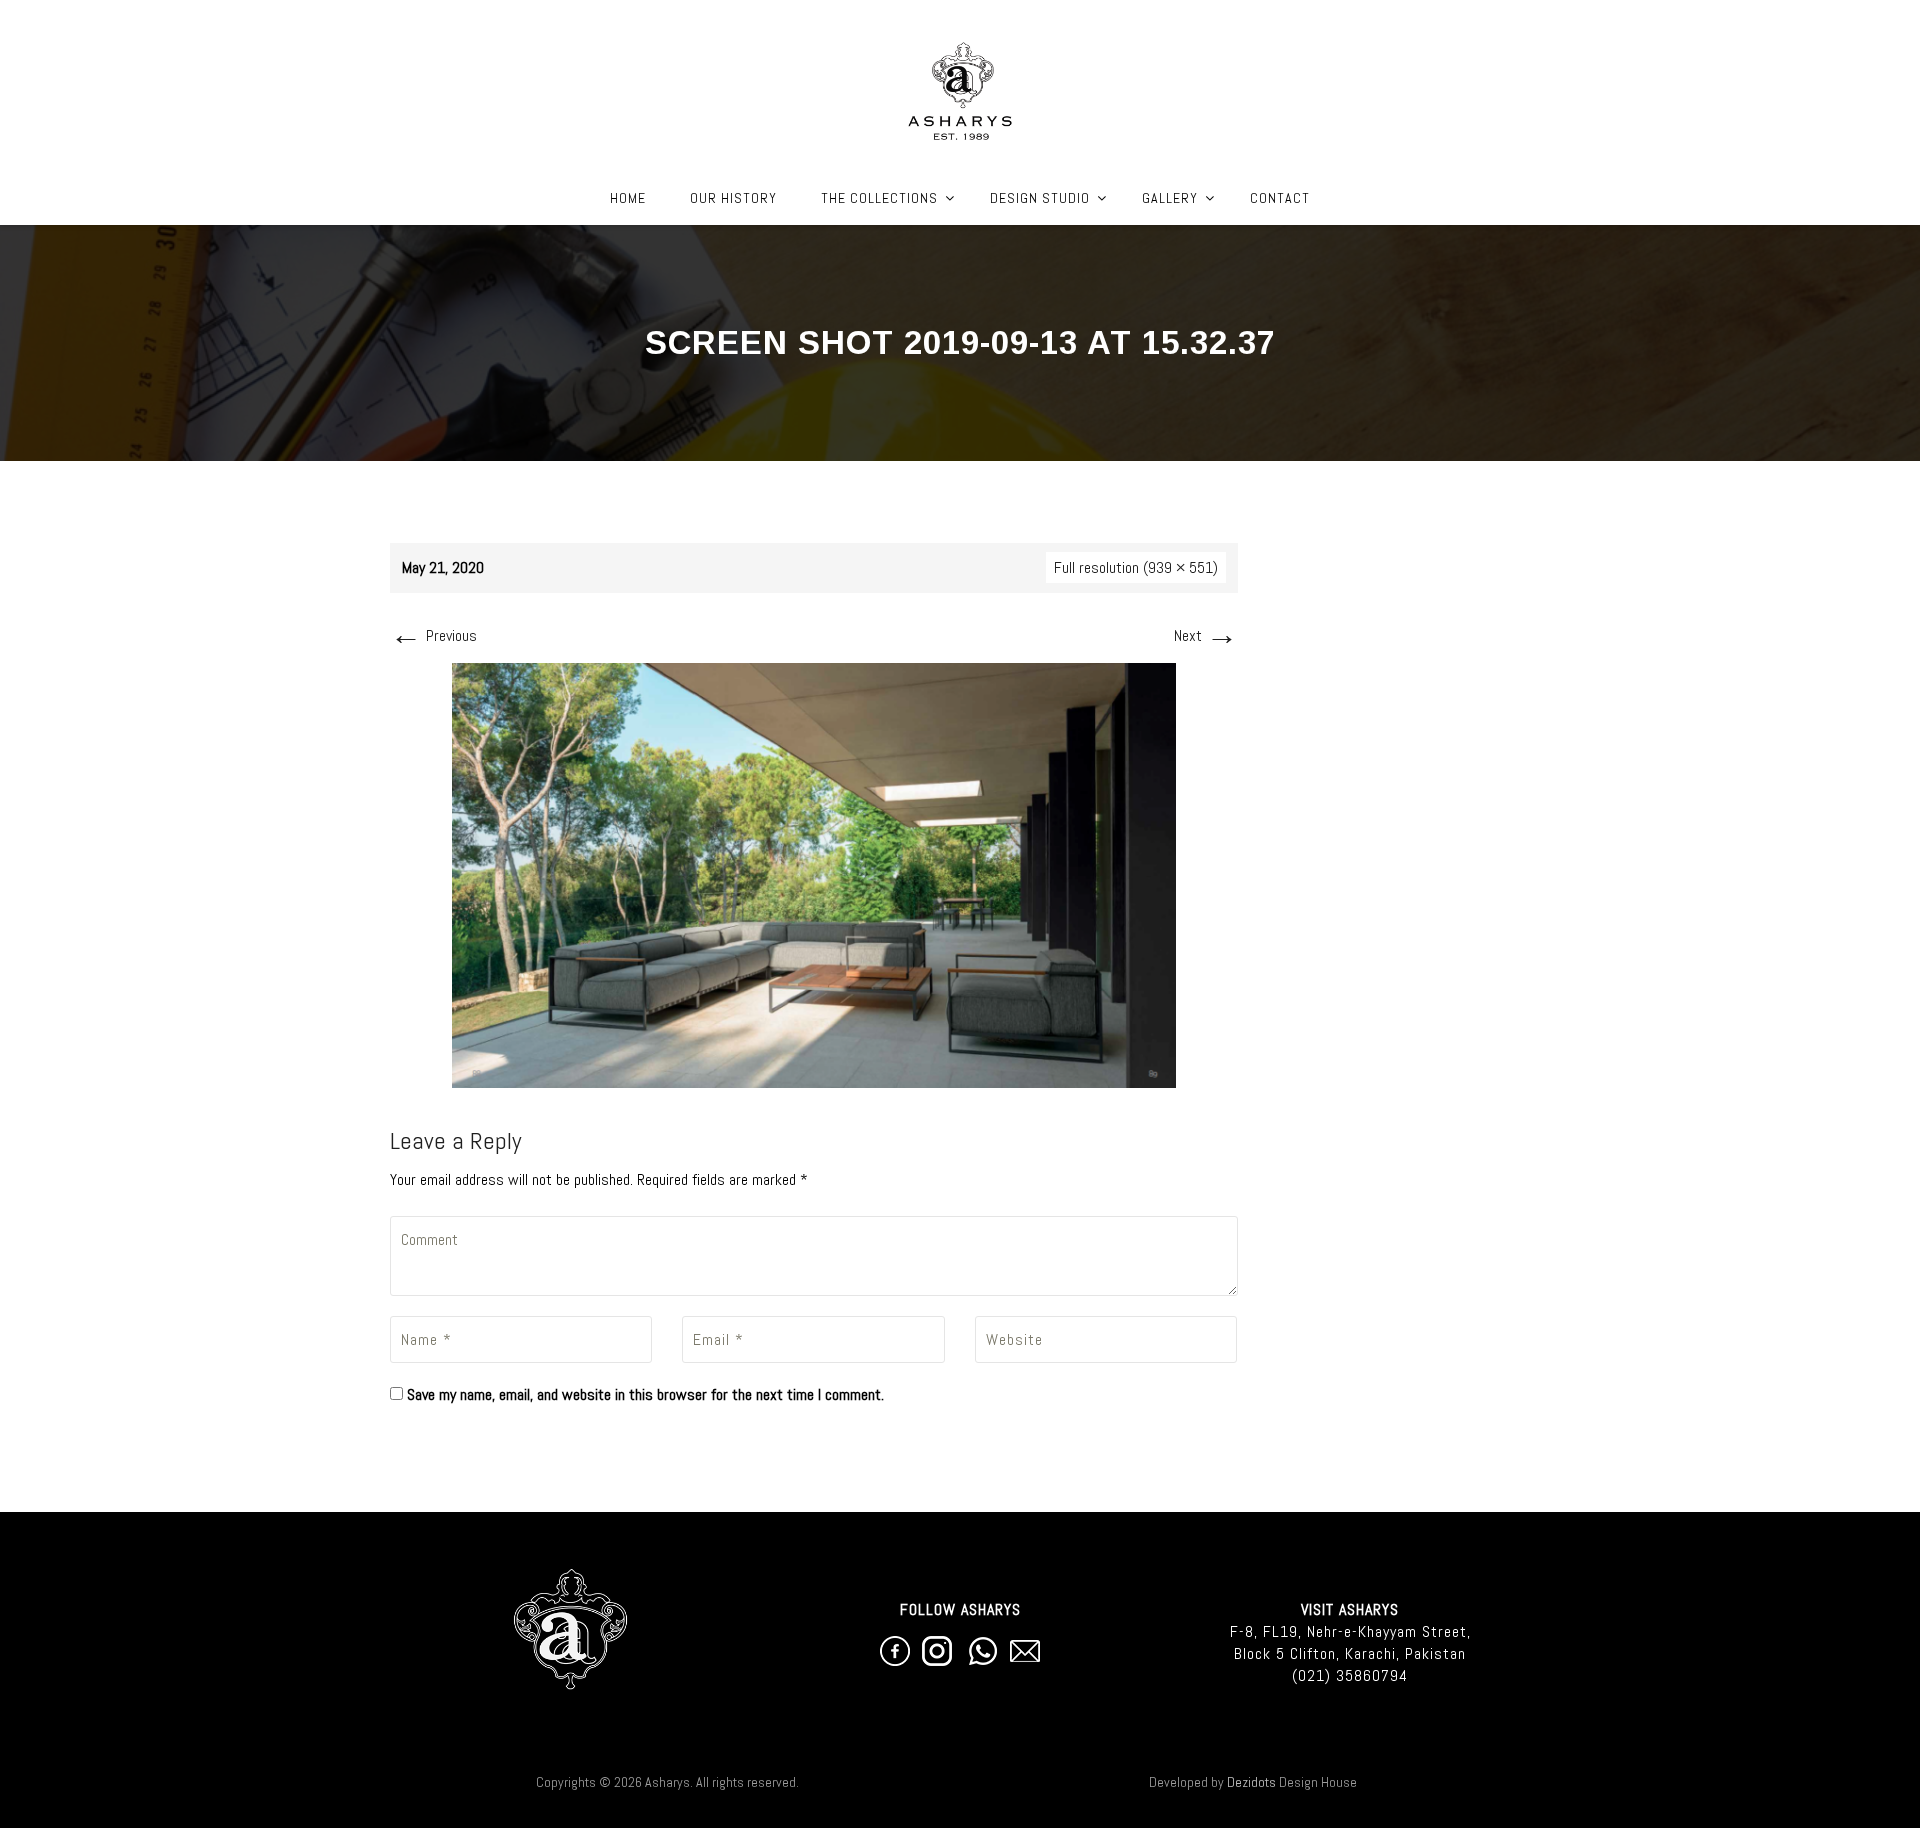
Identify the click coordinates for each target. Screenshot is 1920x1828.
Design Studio (1040, 198)
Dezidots (1251, 1782)
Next (1206, 635)
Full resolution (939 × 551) (1136, 567)
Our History (733, 198)
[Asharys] (960, 86)
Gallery (1170, 198)
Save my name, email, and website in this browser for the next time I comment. (645, 1394)
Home (628, 198)
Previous (433, 635)
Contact (1280, 198)
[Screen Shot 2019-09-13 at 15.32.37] (814, 874)
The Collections (879, 198)
